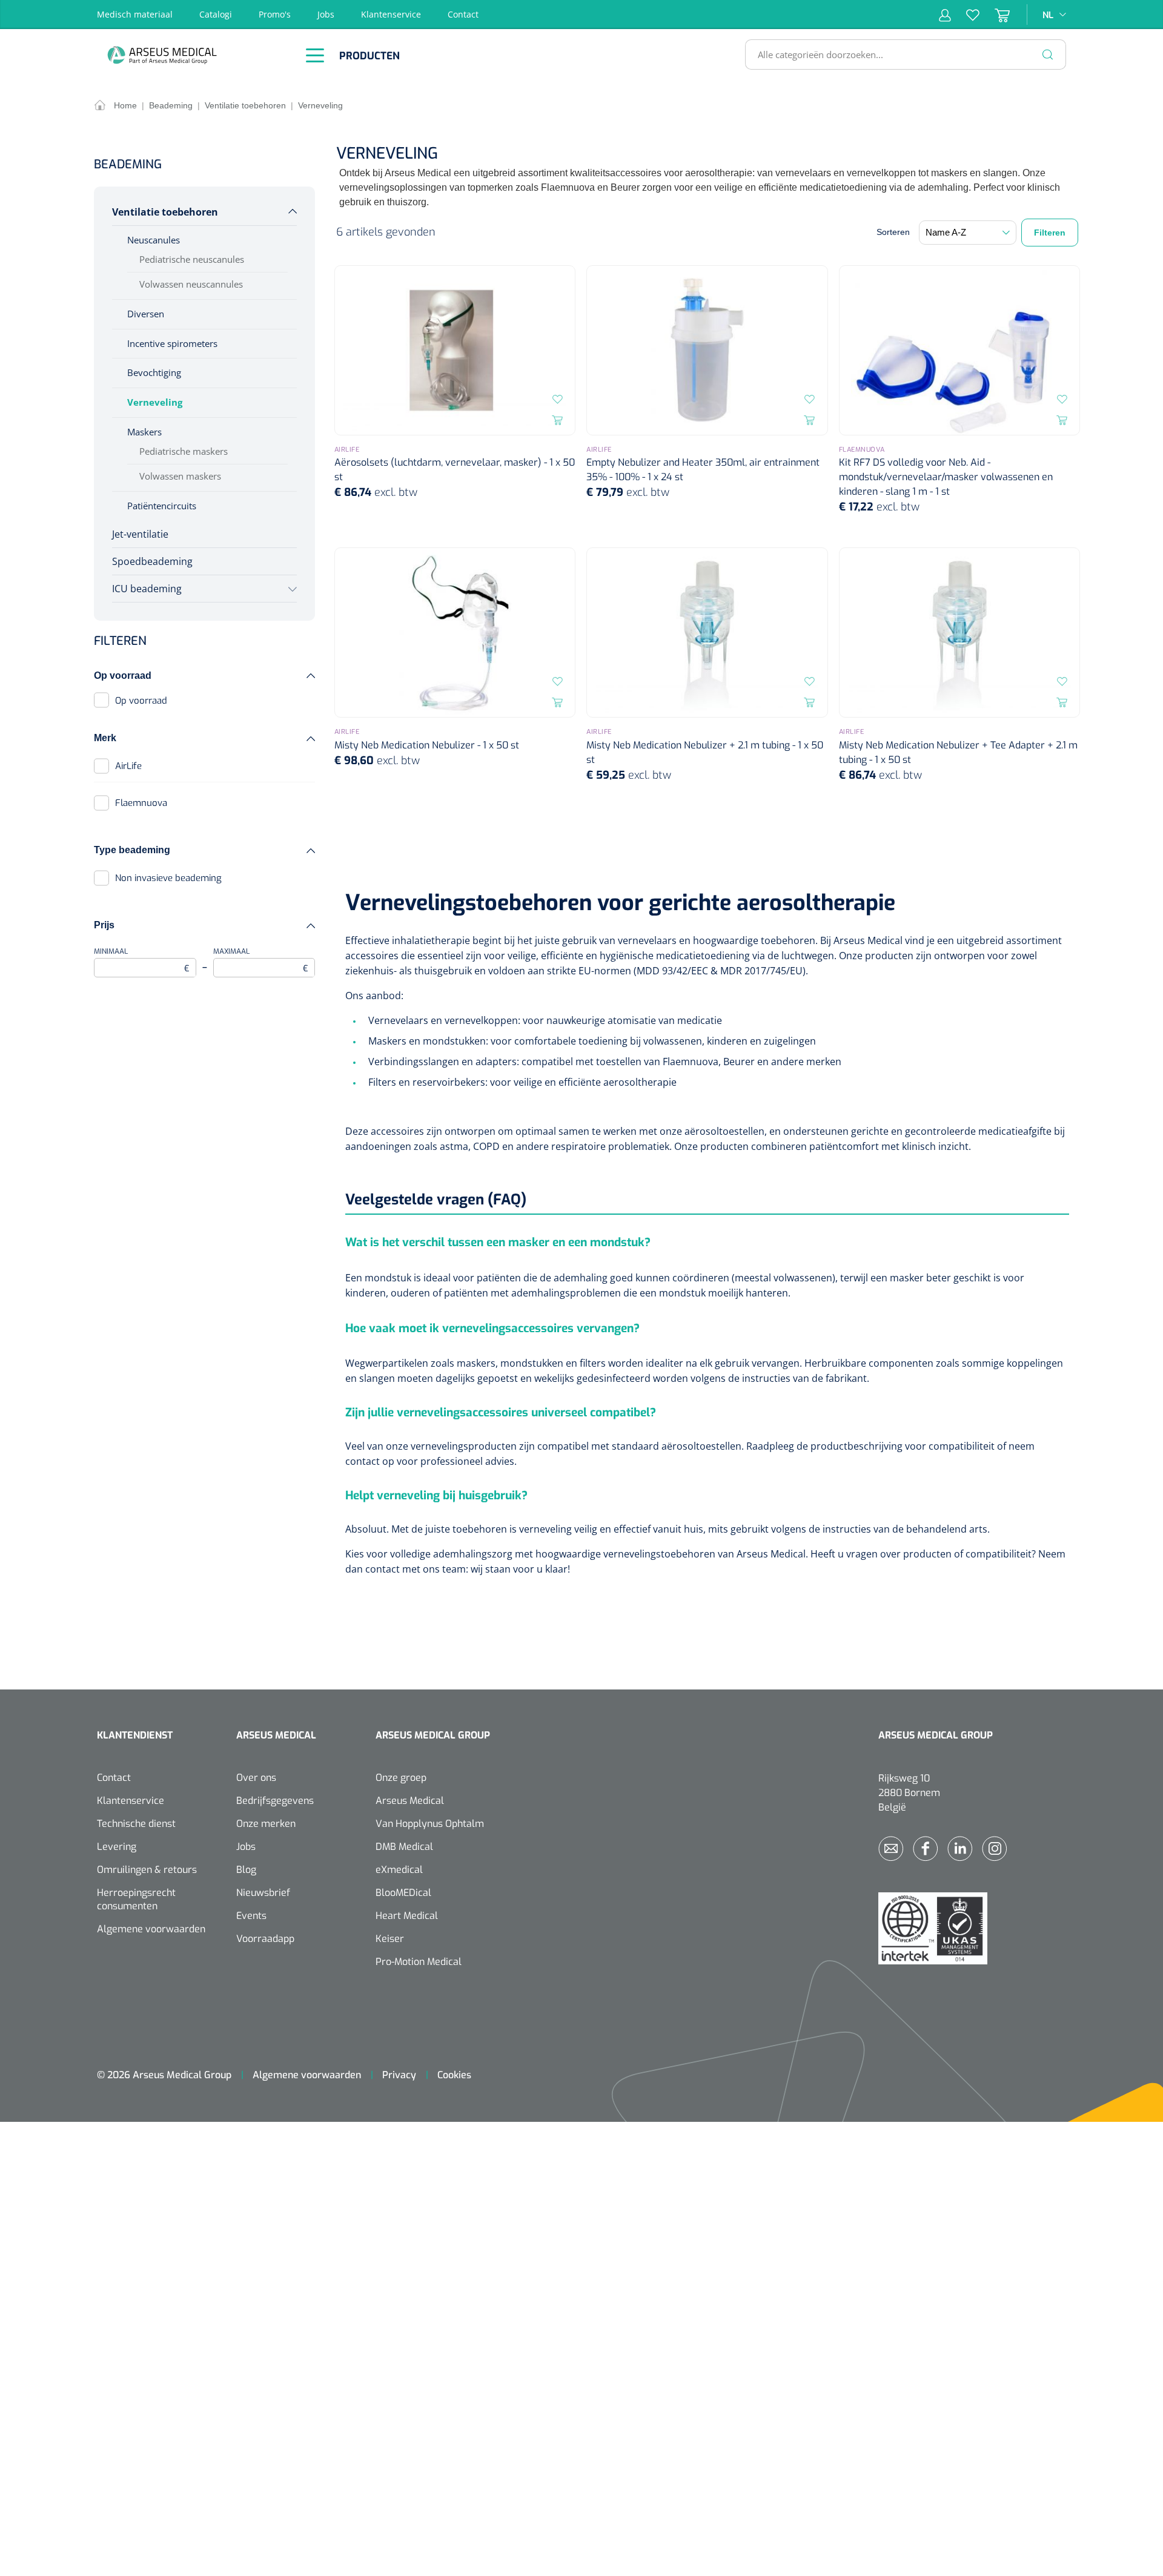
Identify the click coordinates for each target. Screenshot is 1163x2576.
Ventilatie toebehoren (165, 212)
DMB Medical (404, 1847)
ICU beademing (147, 589)
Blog (246, 1870)
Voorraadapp (265, 1939)
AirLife (128, 766)
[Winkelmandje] (995, 15)
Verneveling (155, 402)
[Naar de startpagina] (194, 55)
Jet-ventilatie (140, 534)
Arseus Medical (410, 1801)
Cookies (454, 2075)
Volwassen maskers (180, 476)
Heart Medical (407, 1916)
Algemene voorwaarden (151, 1929)
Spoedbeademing (152, 561)
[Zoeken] (1048, 54)
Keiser (390, 1939)
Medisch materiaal (135, 14)
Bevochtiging (154, 372)
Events (251, 1916)
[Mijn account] (945, 15)
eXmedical (399, 1870)
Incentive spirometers (172, 343)
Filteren (1050, 233)
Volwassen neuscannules (191, 284)
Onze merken (266, 1824)
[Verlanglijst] (965, 15)
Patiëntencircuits (162, 506)
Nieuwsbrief (263, 1893)
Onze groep (401, 1778)
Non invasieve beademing (168, 878)
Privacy (399, 2075)
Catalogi (216, 14)
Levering (117, 1847)
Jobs (326, 14)
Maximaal (261, 960)
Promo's (275, 14)
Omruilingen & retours (147, 1870)
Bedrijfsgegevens (275, 1801)
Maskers (144, 432)
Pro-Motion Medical (419, 1962)
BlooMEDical (403, 1893)
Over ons (256, 1778)
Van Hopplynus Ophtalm (430, 1824)
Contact (463, 14)
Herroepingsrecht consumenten (136, 1899)
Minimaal (142, 960)
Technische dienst (136, 1824)
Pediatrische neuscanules (192, 259)
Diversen (146, 314)
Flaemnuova (141, 803)
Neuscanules (154, 240)
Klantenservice (391, 14)
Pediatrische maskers (184, 451)
